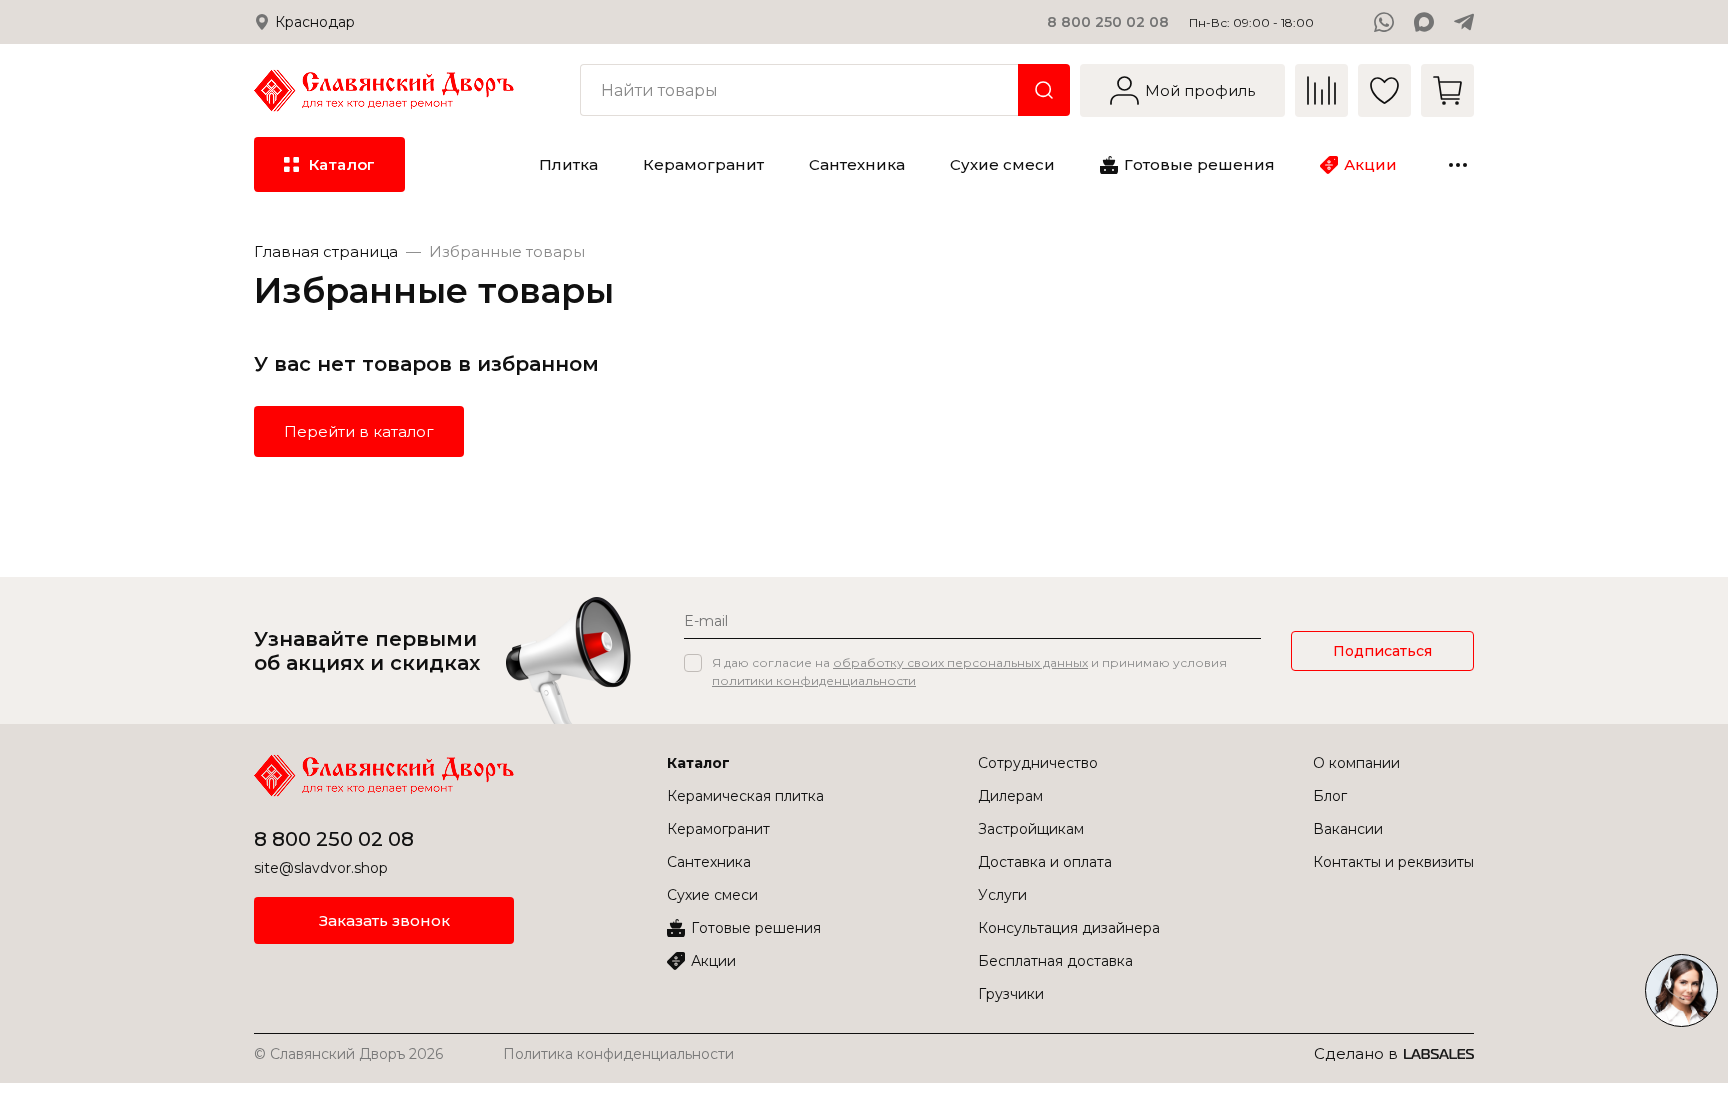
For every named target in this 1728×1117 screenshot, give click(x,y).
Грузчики (1011, 994)
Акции (713, 961)
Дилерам (1010, 796)
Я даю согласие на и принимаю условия (969, 671)
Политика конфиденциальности (618, 1054)
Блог (1330, 796)
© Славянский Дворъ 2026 (348, 1054)
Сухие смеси (712, 895)
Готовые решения (756, 928)
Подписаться (1382, 651)
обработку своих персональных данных (960, 662)
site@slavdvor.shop (321, 868)
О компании (1356, 763)
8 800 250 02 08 (1108, 22)
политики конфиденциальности (814, 680)
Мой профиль (1200, 90)
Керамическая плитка (745, 796)
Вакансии (1348, 829)
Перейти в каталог (359, 431)
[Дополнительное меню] (1458, 165)
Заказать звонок (384, 920)
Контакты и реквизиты (1393, 862)
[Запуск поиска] (1044, 90)
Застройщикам (1031, 829)
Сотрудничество (1038, 763)
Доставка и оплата (1045, 862)
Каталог (698, 763)
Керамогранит (718, 829)
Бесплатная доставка (1055, 961)
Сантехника (709, 862)
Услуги (1002, 895)
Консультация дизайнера (1069, 928)
